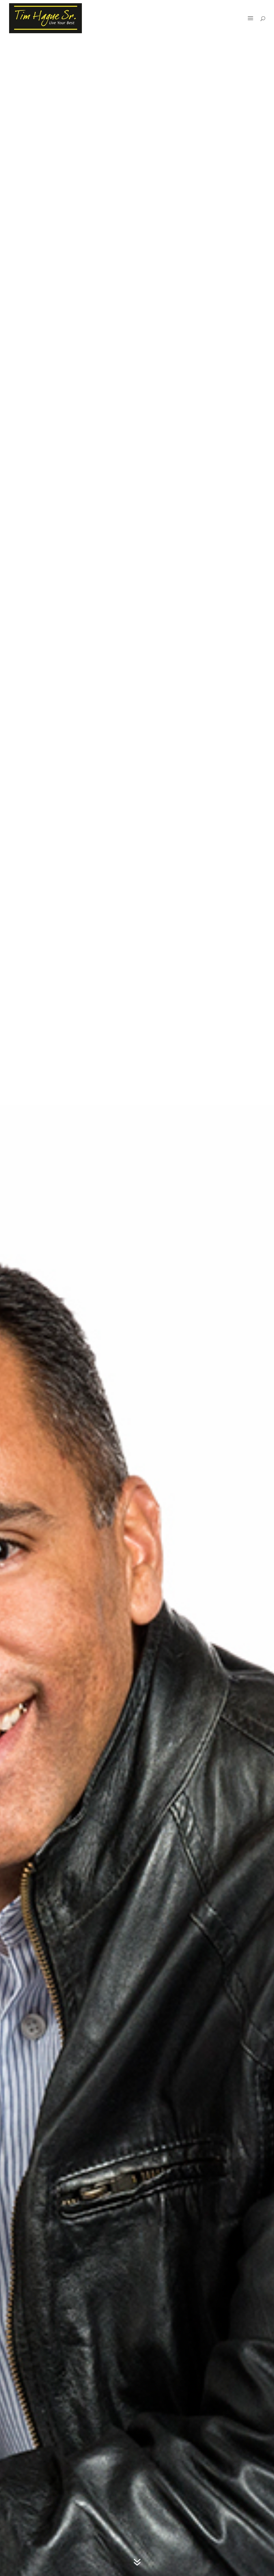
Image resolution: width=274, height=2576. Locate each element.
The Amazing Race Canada (176, 19)
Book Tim (234, 19)
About (137, 19)
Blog (213, 19)
